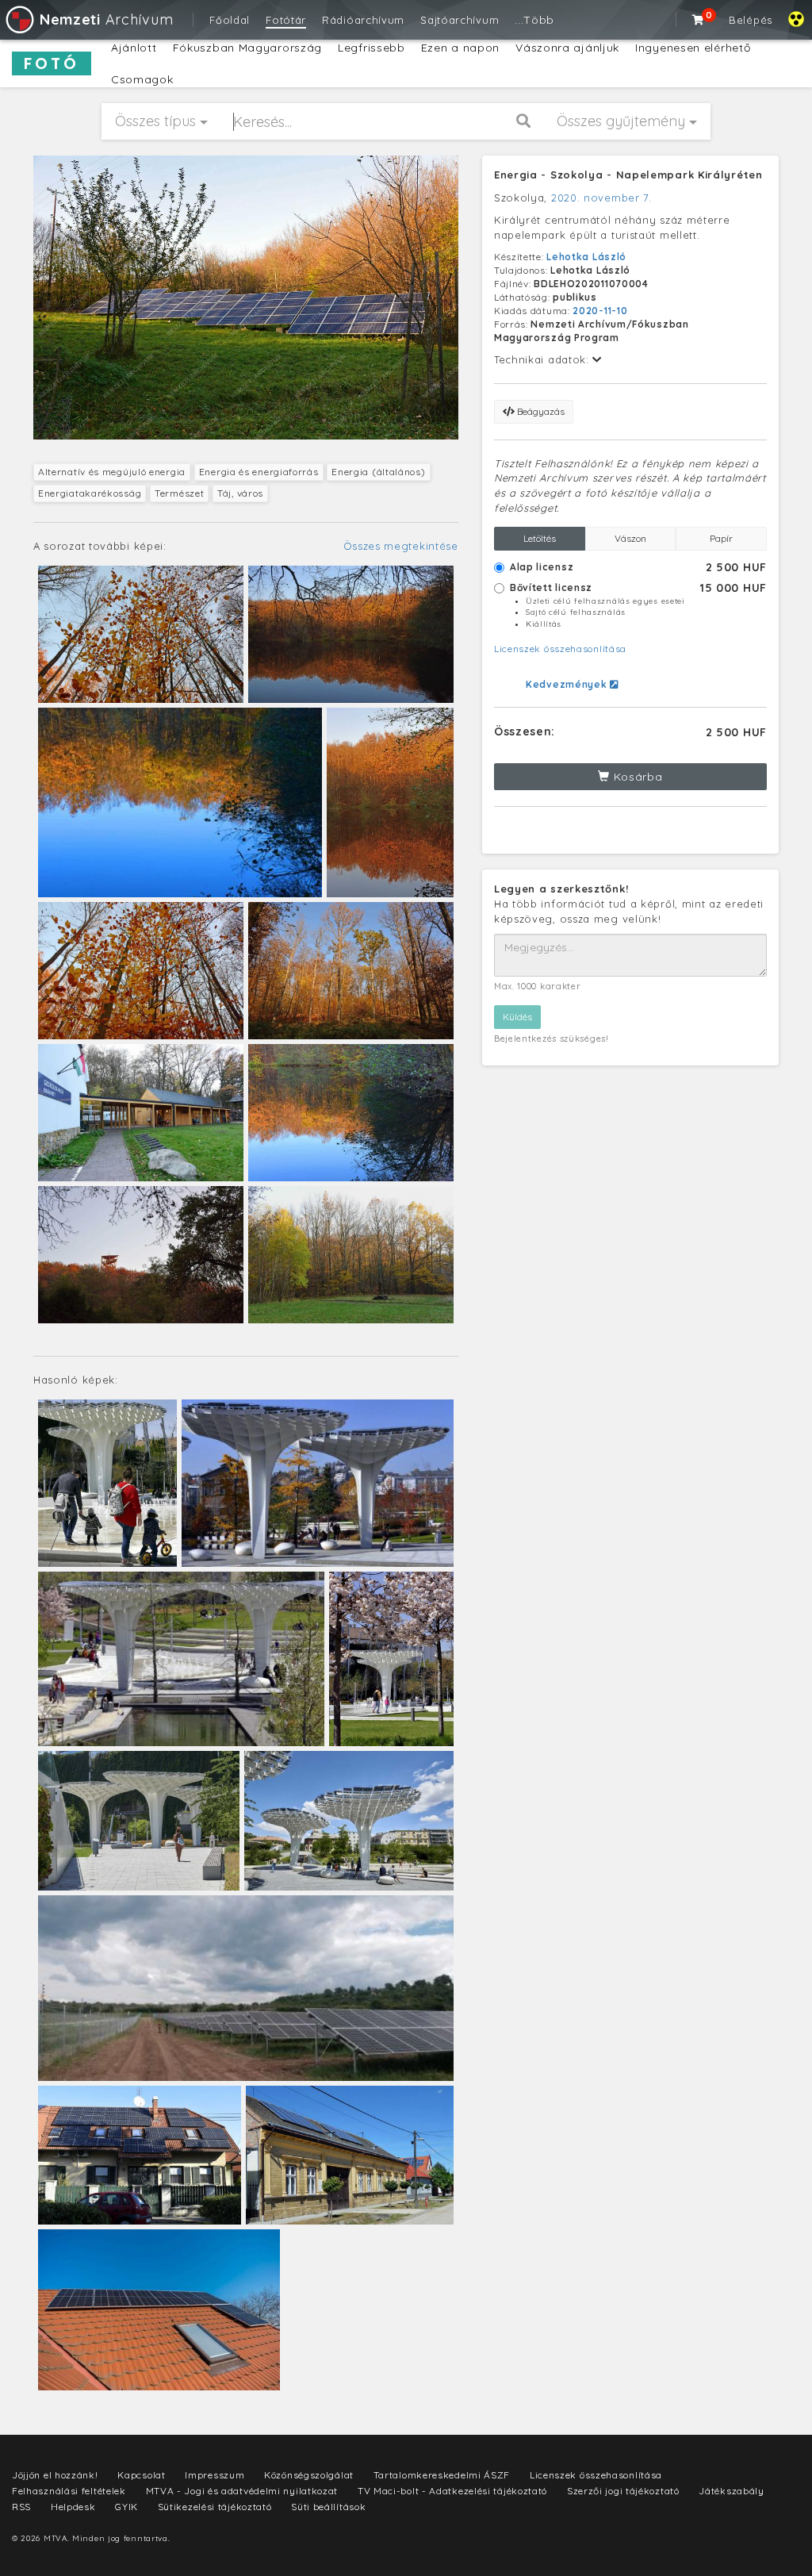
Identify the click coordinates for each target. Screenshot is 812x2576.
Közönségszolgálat (309, 2475)
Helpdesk (73, 2507)
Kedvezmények (568, 684)
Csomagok (142, 79)
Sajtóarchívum (460, 20)
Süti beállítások (328, 2507)
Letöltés (540, 538)
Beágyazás (540, 411)
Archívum (106, 19)
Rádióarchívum (363, 20)
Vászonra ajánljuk (567, 48)
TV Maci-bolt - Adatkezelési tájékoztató (452, 2491)
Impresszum (214, 2475)
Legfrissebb (372, 48)
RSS (21, 2507)
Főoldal (230, 20)
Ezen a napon (460, 48)
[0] (699, 20)
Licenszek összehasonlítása (560, 649)
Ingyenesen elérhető (693, 48)
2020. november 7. (601, 198)
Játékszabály (731, 2491)
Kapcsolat (141, 2475)
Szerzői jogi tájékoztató (623, 2491)
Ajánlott (134, 48)
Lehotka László (586, 257)
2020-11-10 (600, 311)
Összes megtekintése (401, 546)
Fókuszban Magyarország (247, 48)
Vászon (630, 538)
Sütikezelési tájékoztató (215, 2507)
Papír (721, 538)
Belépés (751, 20)
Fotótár (286, 20)
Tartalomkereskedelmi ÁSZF (442, 2475)
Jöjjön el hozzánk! (55, 2475)
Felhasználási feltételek (69, 2491)
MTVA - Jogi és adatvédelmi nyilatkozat (242, 2491)
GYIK (126, 2507)
